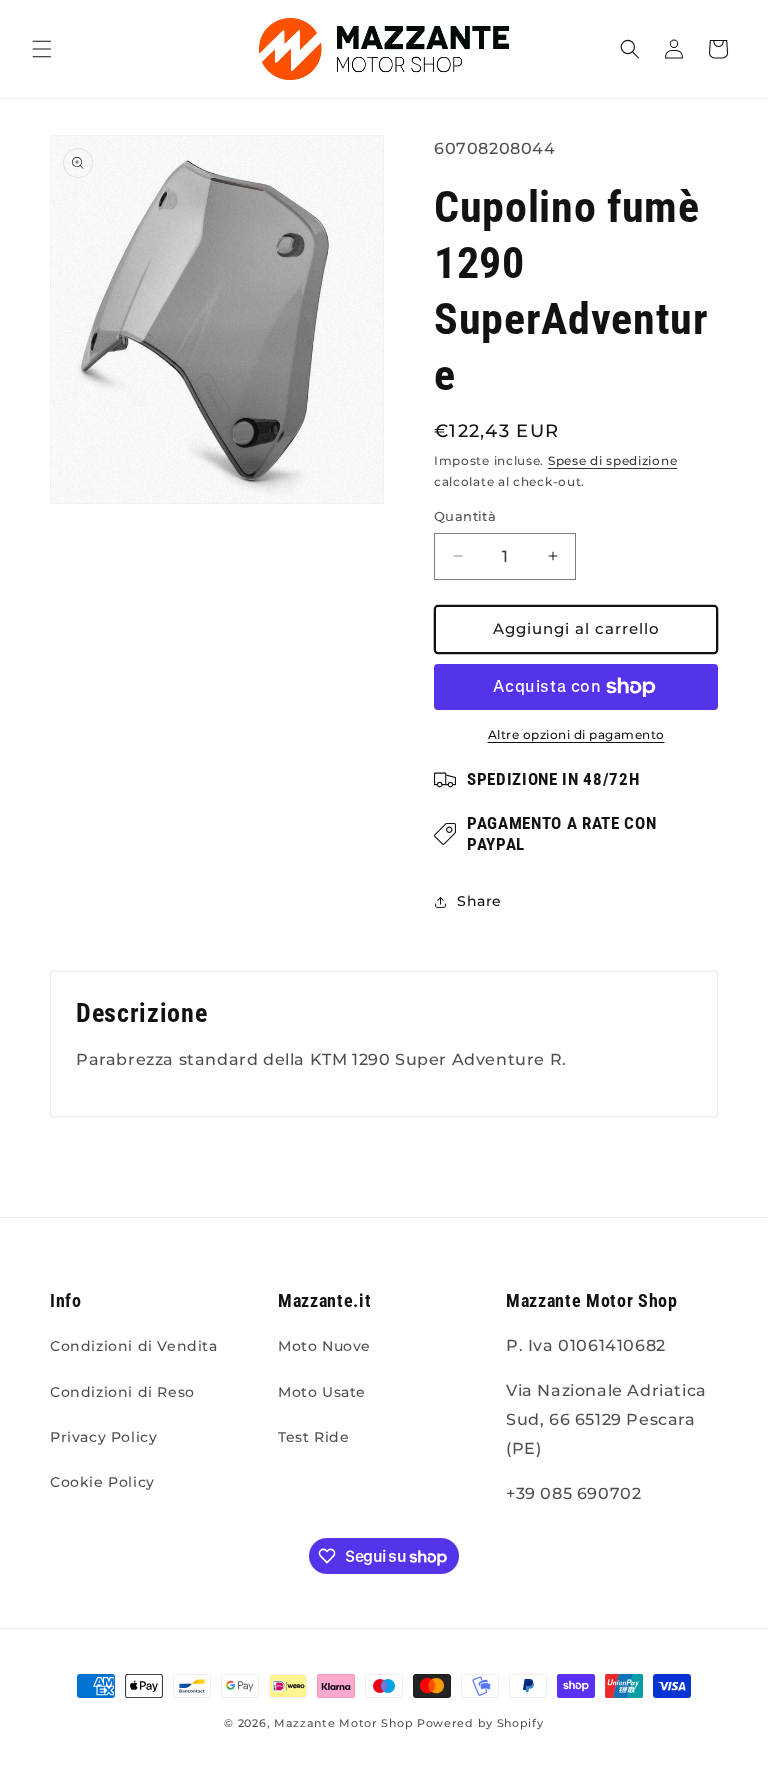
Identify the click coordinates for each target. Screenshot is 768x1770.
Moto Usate (322, 1392)
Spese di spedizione (612, 460)
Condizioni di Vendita (134, 1346)
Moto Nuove (324, 1346)
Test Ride (313, 1437)
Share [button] (479, 901)
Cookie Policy (102, 1482)
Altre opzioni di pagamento (576, 734)
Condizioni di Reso (122, 1392)
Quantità (465, 516)
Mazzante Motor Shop (345, 1723)
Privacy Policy (103, 1437)
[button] (42, 49)
